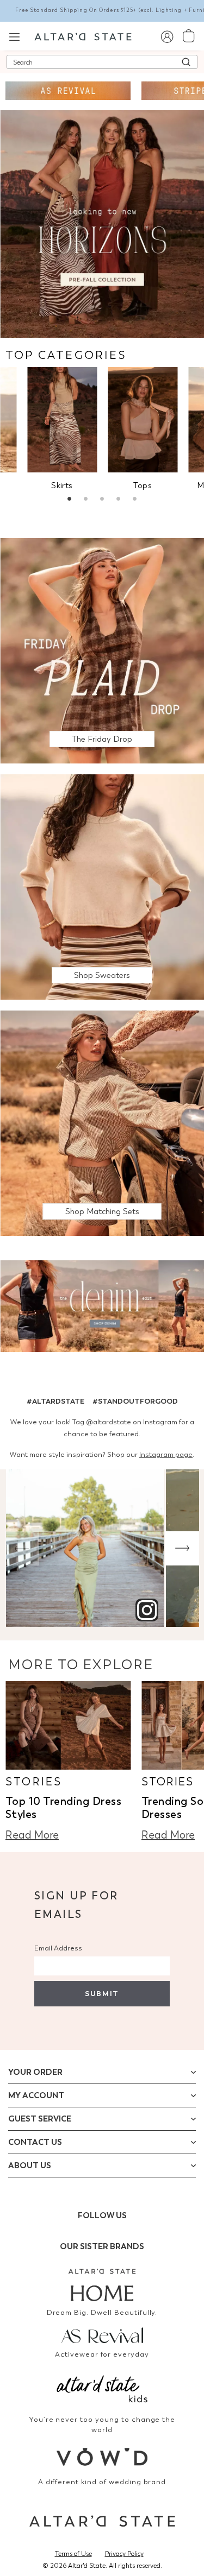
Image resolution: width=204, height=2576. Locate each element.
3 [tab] (102, 500)
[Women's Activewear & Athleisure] (68, 91)
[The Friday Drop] (102, 650)
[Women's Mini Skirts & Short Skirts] (62, 419)
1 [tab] (70, 500)
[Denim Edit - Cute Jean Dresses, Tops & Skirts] (102, 1308)
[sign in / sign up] (167, 36)
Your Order (35, 2072)
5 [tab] (135, 500)
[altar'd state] (83, 36)
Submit (102, 1994)
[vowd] (102, 2457)
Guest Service (40, 2119)
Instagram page (166, 1454)
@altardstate (109, 1422)
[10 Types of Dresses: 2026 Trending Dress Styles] (68, 1725)
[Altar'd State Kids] (102, 2388)
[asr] (102, 2334)
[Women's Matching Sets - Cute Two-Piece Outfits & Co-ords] (102, 1123)
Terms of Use (73, 2554)
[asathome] (102, 2285)
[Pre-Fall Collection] (102, 223)
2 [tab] (86, 500)
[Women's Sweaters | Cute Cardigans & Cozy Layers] (102, 886)
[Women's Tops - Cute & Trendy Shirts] (143, 419)
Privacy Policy (124, 2554)
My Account (36, 2095)
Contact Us (35, 2142)
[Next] (182, 1548)
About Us (30, 2165)
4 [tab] (119, 500)
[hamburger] (14, 36)
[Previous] (22, 1548)
